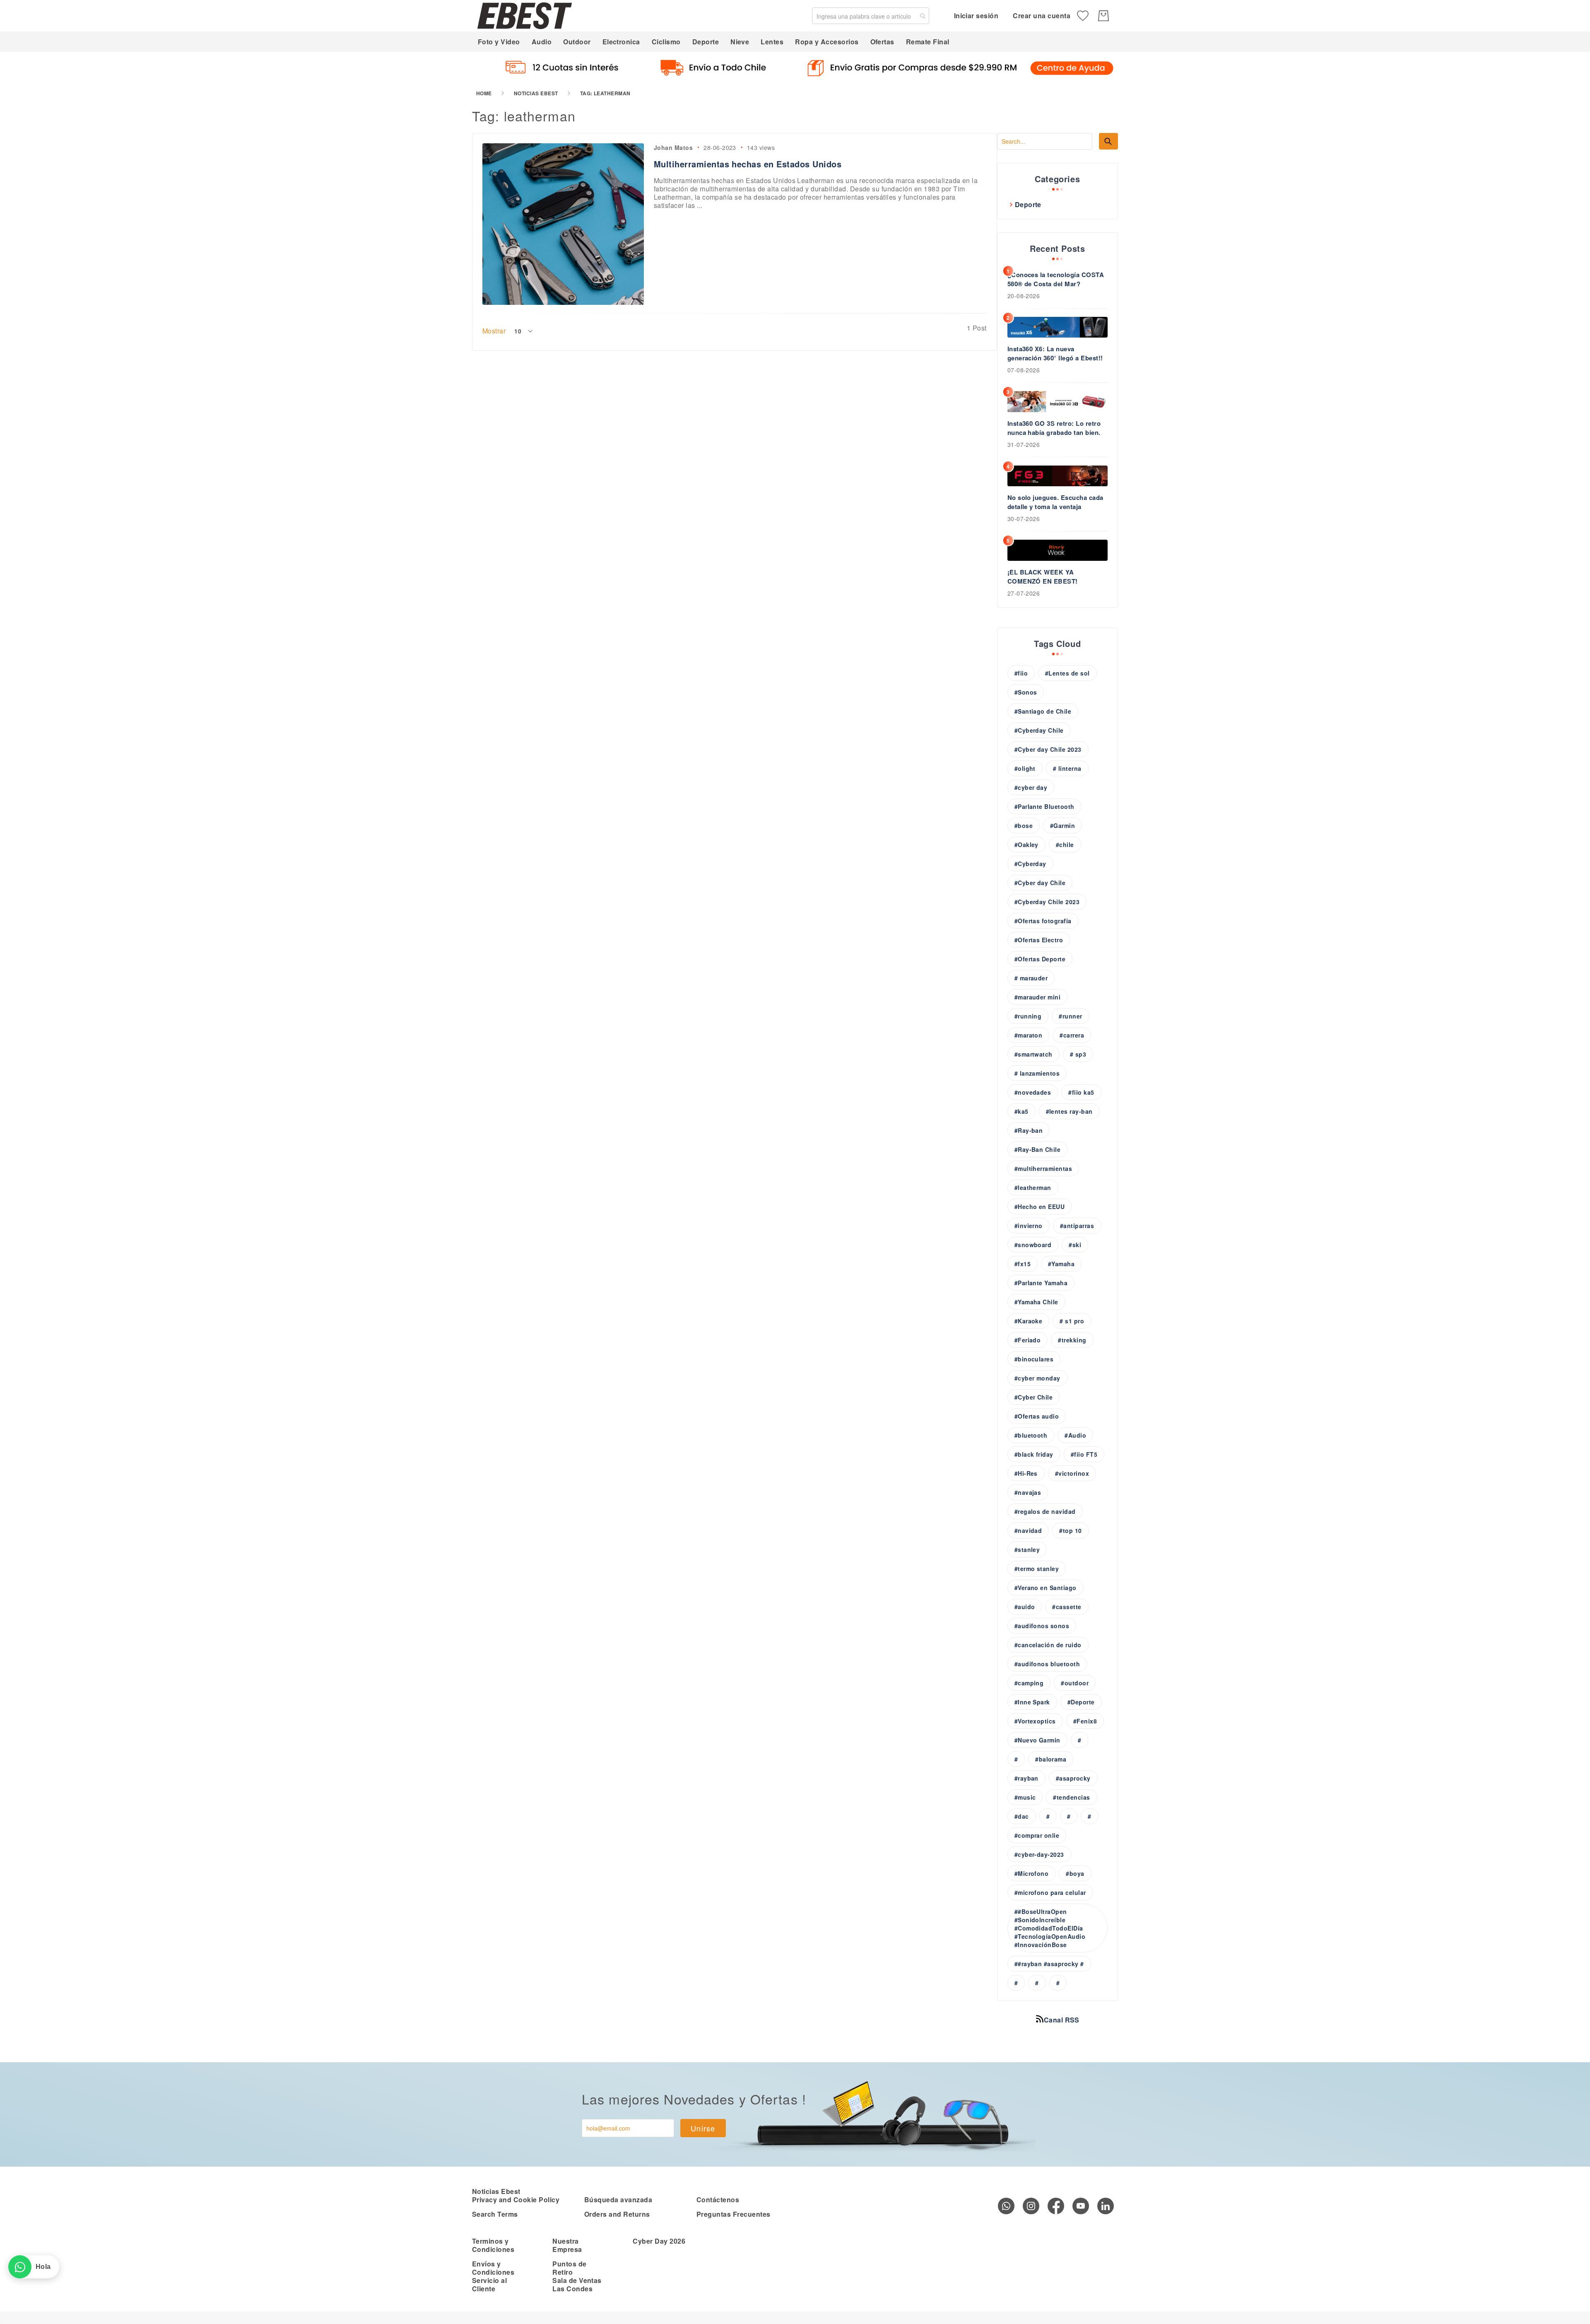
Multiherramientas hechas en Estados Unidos (748, 164)
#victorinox (1072, 1473)
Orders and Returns (617, 2214)
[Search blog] (1108, 141)
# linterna (1067, 768)
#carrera (1072, 1035)
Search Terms (495, 2214)
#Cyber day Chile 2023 (1048, 749)
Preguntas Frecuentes (734, 2214)
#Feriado (1028, 1340)
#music (1025, 1797)
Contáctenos (718, 2200)
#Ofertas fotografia (1043, 921)
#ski (1075, 1245)
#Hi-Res (1026, 1473)
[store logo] (525, 16)
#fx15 (1023, 1264)
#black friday (1034, 1454)
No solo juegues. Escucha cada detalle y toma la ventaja (1055, 502)
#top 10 (1070, 1530)
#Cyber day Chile (1040, 883)
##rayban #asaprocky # (1049, 1964)
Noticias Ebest (536, 93)
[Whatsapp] (1006, 2206)
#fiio (1021, 673)
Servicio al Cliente (489, 2284)
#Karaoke (1029, 1321)
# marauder (1031, 978)
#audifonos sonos (1042, 1626)
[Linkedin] (1106, 2206)
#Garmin (1062, 825)
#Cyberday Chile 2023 (1047, 902)
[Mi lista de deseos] (1083, 16)
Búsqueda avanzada (618, 2200)
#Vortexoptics (1035, 1721)
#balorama (1051, 1759)
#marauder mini (1038, 997)
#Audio (1075, 1435)
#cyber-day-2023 (1039, 1854)
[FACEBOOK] (1056, 2206)
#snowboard (1033, 1245)
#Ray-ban (1029, 1130)
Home (484, 93)
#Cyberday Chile (1039, 730)
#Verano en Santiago (1046, 1588)
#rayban (1026, 1778)
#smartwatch (1033, 1054)
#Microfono (1032, 1873)
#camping (1029, 1683)
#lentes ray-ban (1069, 1111)
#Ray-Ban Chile (1038, 1149)
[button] (524, 331)
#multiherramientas (1043, 1168)
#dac (1022, 1816)
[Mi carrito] (1103, 16)
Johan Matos (673, 147)
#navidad (1028, 1530)
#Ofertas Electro (1039, 940)
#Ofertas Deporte (1040, 959)
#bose (1024, 825)
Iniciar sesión (976, 16)
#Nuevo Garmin (1037, 1740)
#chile (1065, 845)
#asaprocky (1073, 1778)
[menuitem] (499, 42)
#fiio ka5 (1081, 1092)
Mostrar (494, 331)
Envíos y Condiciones (493, 2268)
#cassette (1067, 1607)
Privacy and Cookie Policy (516, 2200)
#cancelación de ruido (1048, 1645)
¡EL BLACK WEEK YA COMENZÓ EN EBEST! (1043, 577)
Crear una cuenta (1042, 16)
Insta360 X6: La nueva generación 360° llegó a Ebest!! (1055, 353)
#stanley (1027, 1549)
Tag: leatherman (605, 93)
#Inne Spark (1032, 1702)
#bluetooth (1031, 1435)
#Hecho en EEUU (1040, 1207)
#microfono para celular (1050, 1892)
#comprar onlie (1037, 1835)
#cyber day (1031, 787)
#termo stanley (1037, 1569)
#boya (1075, 1873)
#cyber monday (1037, 1378)
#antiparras (1077, 1226)
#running (1028, 1016)
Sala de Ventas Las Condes (577, 2284)
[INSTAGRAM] (1031, 2206)
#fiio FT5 (1084, 1454)
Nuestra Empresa (567, 2245)
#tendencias (1071, 1797)
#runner (1070, 1016)
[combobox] (871, 16)
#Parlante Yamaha (1041, 1283)
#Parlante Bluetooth (1044, 806)
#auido (1025, 1607)
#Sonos (1026, 692)
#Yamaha (1061, 1264)
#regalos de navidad (1045, 1511)
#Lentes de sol (1067, 673)
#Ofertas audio (1037, 1416)
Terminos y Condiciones (493, 2245)
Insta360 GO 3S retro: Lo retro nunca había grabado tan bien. (1054, 428)
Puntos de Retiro (569, 2268)
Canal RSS (1062, 2020)
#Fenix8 (1085, 1721)
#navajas (1028, 1492)
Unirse (703, 2128)
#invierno (1029, 1226)
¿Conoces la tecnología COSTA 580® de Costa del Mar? (1056, 279)
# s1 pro (1072, 1321)
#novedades (1033, 1092)
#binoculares (1034, 1359)
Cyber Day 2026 (659, 2241)
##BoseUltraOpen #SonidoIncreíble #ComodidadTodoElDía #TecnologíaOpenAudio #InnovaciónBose (1050, 1928)
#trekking (1072, 1340)
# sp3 (1078, 1054)
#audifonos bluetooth (1047, 1664)
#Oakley (1026, 845)
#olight (1025, 768)
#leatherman (1033, 1187)
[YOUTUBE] (1081, 2206)
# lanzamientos (1037, 1073)
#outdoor (1075, 1683)
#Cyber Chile (1034, 1397)
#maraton (1029, 1035)
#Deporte (1081, 1702)
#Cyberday (1030, 864)
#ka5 (1021, 1111)
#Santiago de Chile (1043, 711)
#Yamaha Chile (1036, 1302)
